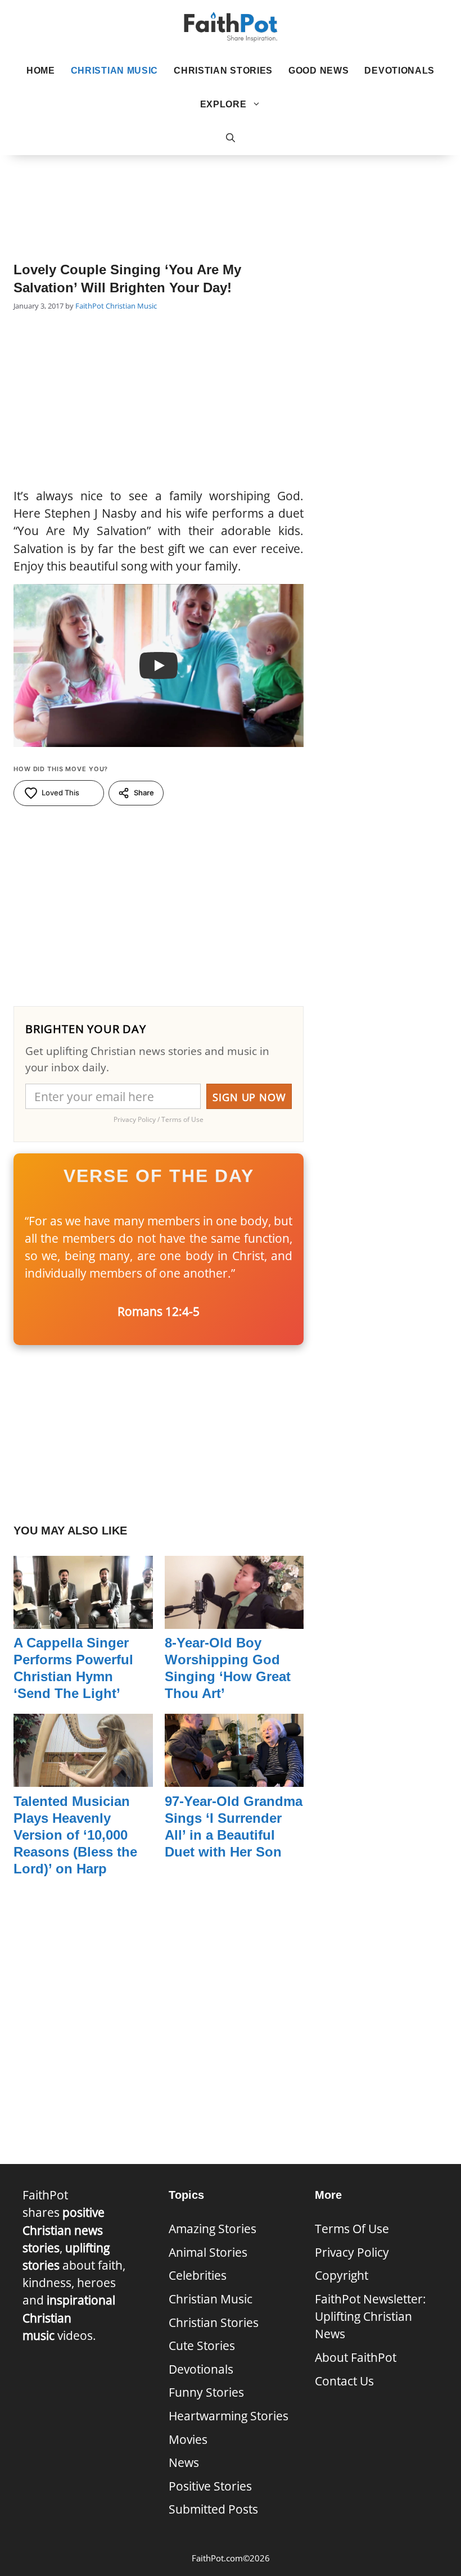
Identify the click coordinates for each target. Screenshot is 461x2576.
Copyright (342, 2275)
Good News (318, 71)
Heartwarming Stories (229, 2416)
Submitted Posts (213, 2509)
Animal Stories (208, 2252)
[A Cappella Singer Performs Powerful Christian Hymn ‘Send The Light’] (83, 1620)
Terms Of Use (352, 2229)
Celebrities (198, 2275)
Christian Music (115, 71)
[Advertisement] (231, 192)
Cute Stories (202, 2346)
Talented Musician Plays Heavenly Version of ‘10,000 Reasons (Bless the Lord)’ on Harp (75, 1835)
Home (41, 71)
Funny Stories (206, 2392)
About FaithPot (356, 2357)
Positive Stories (210, 2486)
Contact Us (344, 2381)
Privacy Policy (352, 2252)
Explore (223, 104)
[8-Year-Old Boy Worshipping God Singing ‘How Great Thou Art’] (234, 1620)
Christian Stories (223, 71)
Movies (188, 2439)
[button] (231, 138)
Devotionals (399, 71)
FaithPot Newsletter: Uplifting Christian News (370, 2316)
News (184, 2462)
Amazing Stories (213, 2229)
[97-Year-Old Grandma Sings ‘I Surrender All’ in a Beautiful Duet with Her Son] (234, 1778)
